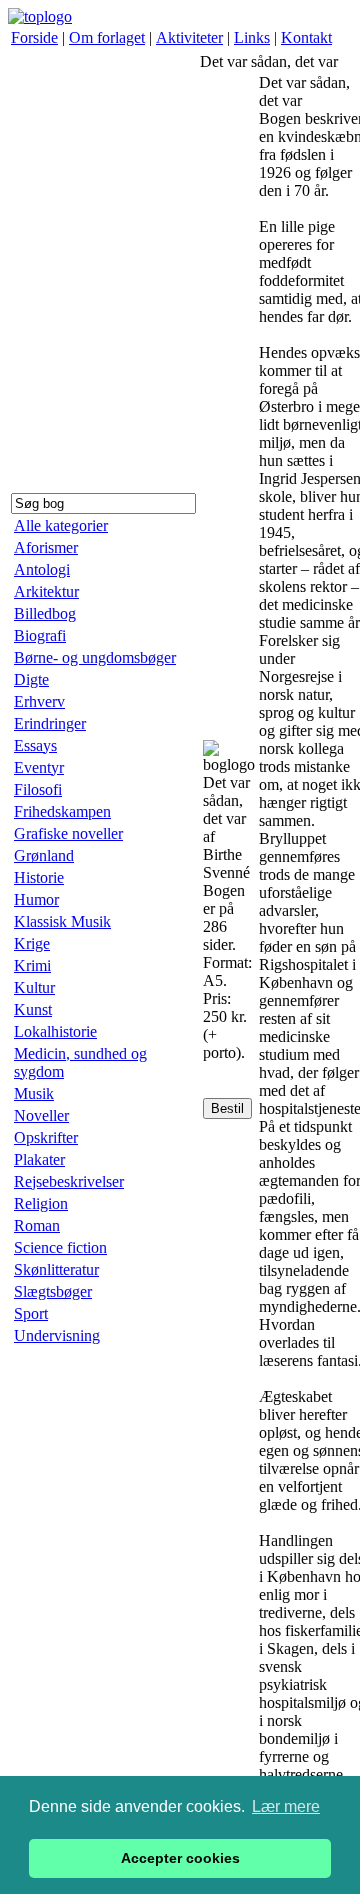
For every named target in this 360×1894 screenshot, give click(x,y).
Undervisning (57, 1335)
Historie (39, 877)
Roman (37, 1225)
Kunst (33, 1009)
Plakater (39, 1159)
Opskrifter (46, 1137)
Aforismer (46, 547)
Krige (32, 943)
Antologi (42, 569)
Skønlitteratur (56, 1269)
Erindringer (50, 723)
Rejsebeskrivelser (69, 1181)
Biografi (40, 635)
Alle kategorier (61, 525)
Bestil (227, 1108)
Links (252, 37)
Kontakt (306, 37)
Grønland (44, 855)
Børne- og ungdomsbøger (95, 657)
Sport (31, 1313)
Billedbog (45, 613)
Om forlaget (107, 37)
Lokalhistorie (55, 1031)
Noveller (41, 1115)
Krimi (32, 965)
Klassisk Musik (62, 921)
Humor (36, 899)
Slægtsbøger (53, 1291)
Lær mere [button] (286, 1806)
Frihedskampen (62, 811)
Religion (41, 1203)
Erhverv (39, 701)
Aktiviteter (189, 37)
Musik (34, 1093)
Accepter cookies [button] (180, 1858)
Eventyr (39, 767)
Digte (31, 679)
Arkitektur (46, 591)
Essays (35, 745)
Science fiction (60, 1247)
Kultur (34, 987)
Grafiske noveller (68, 833)
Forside (34, 37)
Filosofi (38, 789)
